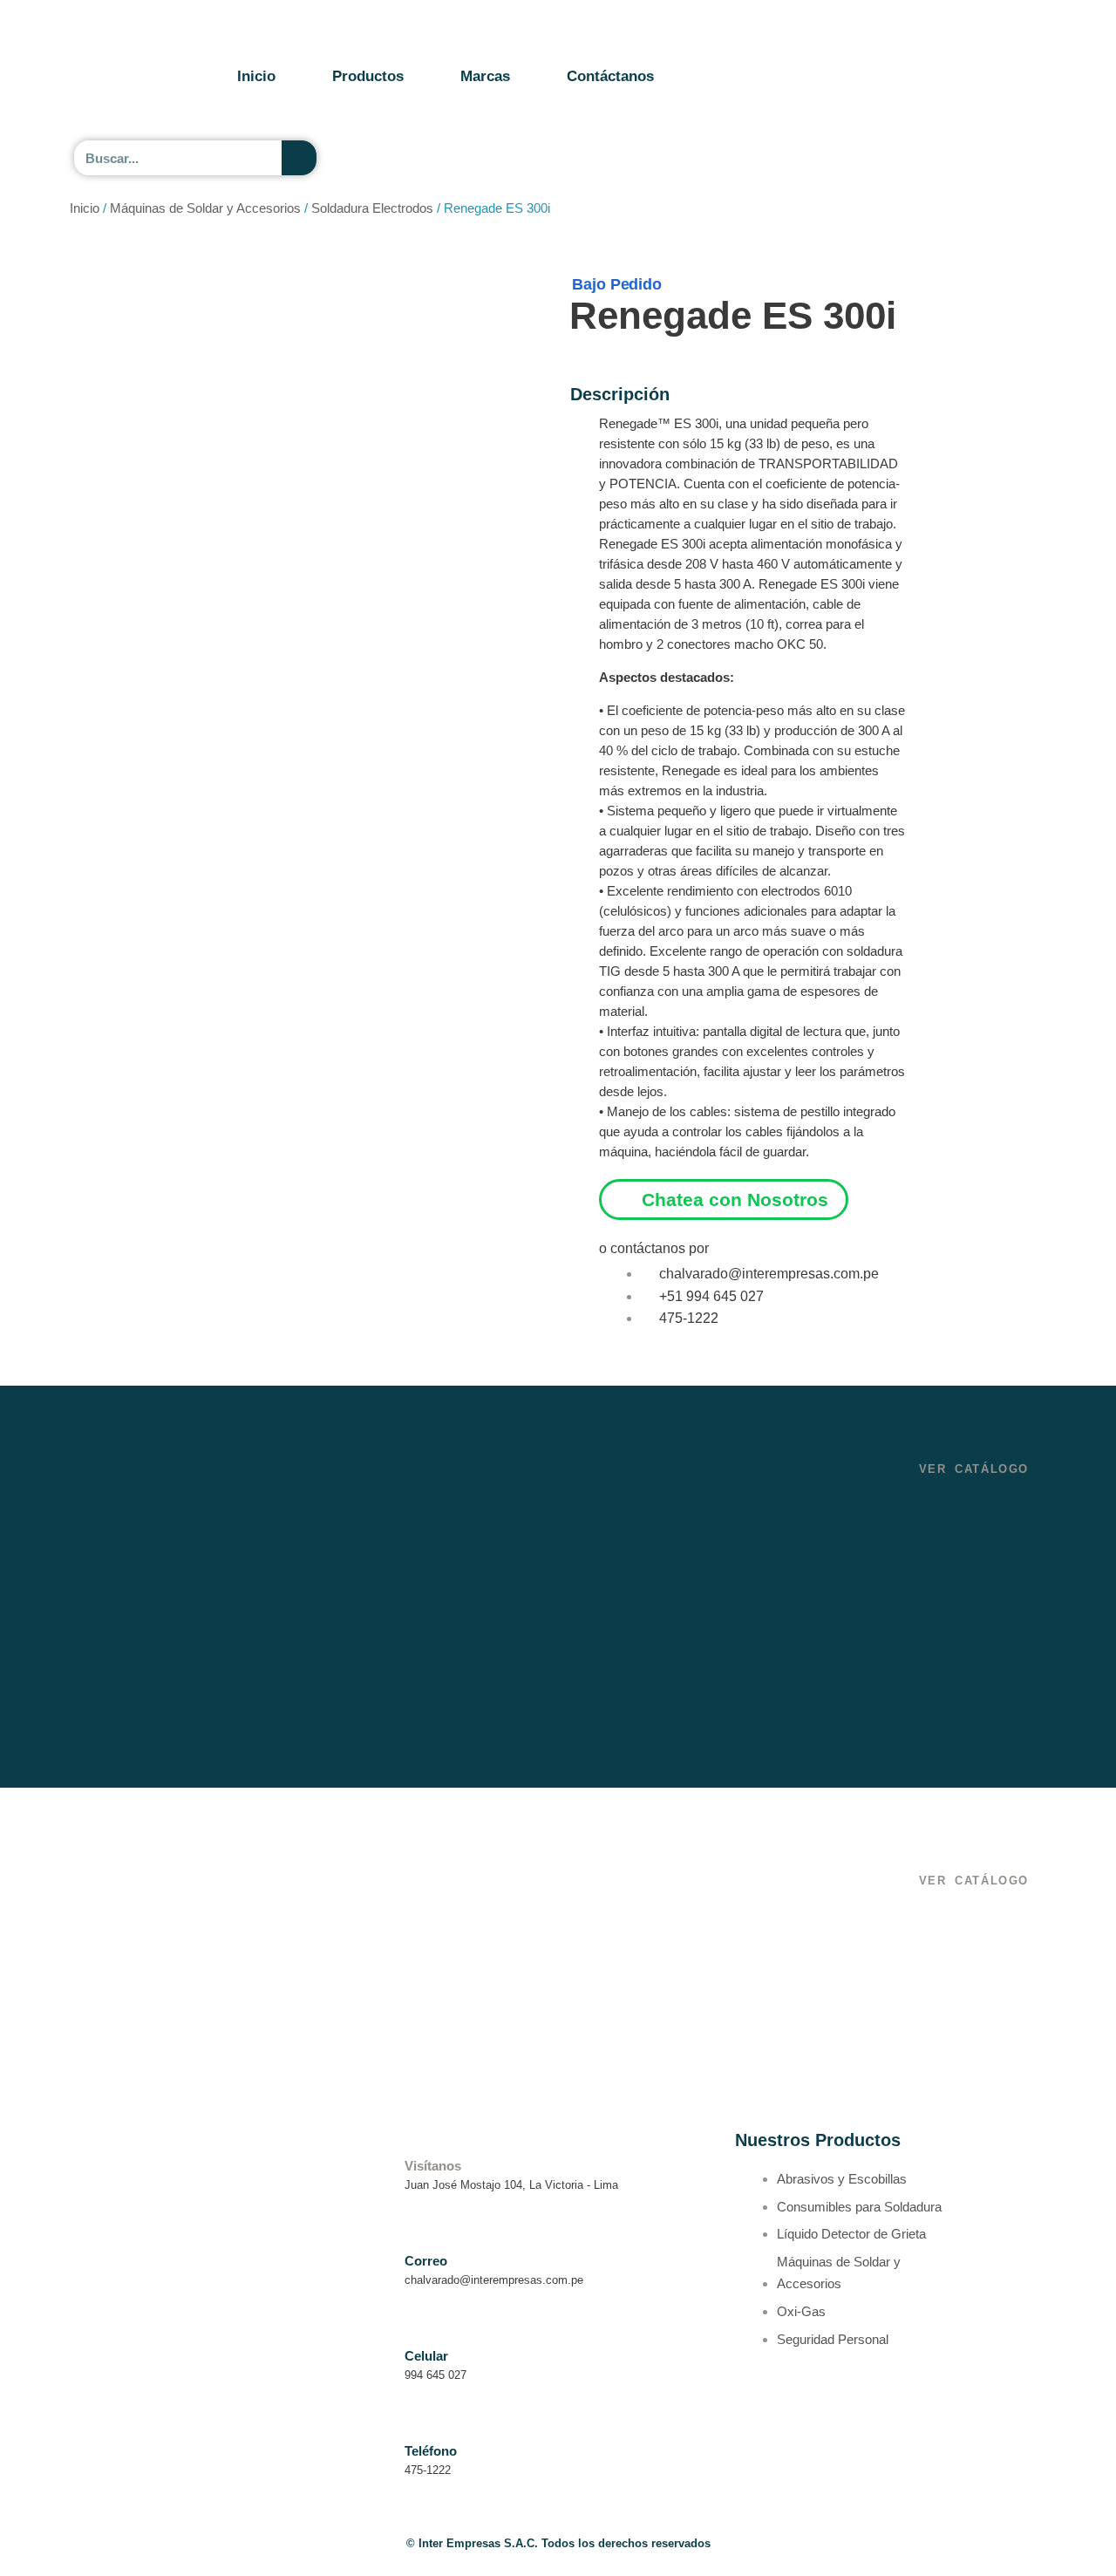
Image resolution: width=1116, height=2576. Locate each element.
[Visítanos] (415, 2140)
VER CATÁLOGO (974, 1469)
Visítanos (433, 2166)
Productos (368, 76)
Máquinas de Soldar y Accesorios (205, 208)
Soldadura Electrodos (372, 208)
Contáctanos (610, 76)
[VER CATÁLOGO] (925, 1445)
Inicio (256, 76)
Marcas (485, 76)
